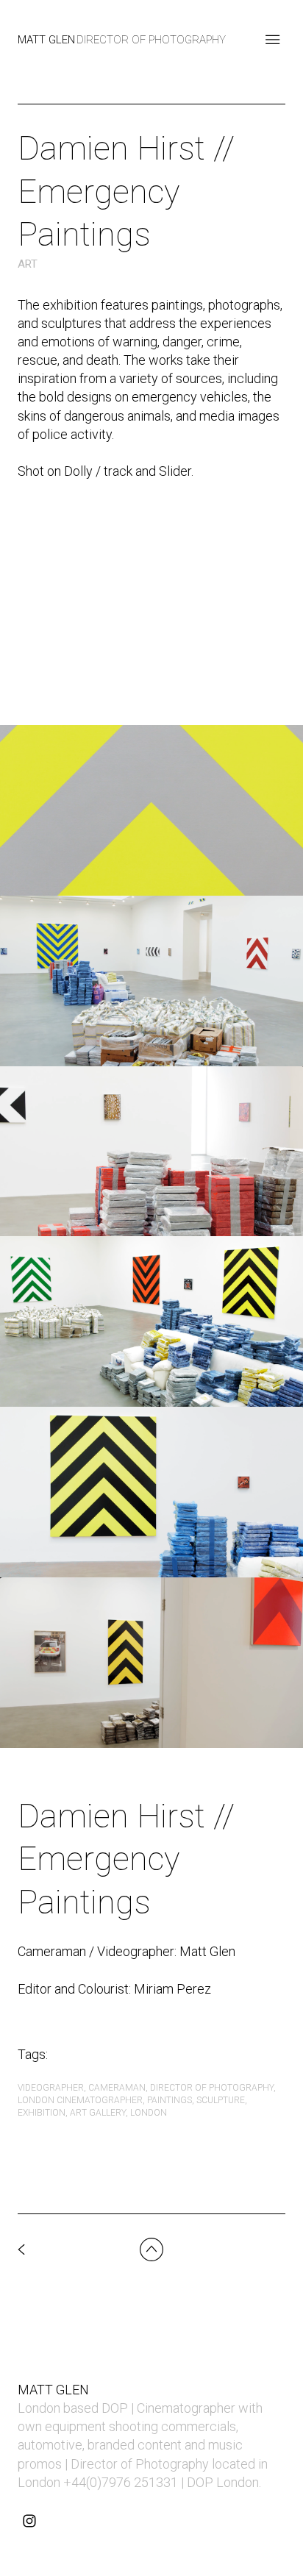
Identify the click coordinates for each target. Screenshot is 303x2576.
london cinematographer (80, 2100)
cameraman (117, 2088)
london (149, 2113)
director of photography (212, 2088)
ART (28, 264)
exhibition (42, 2113)
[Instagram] (29, 2521)
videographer (51, 2088)
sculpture (221, 2100)
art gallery (98, 2113)
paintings (170, 2100)
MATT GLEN (53, 2390)
